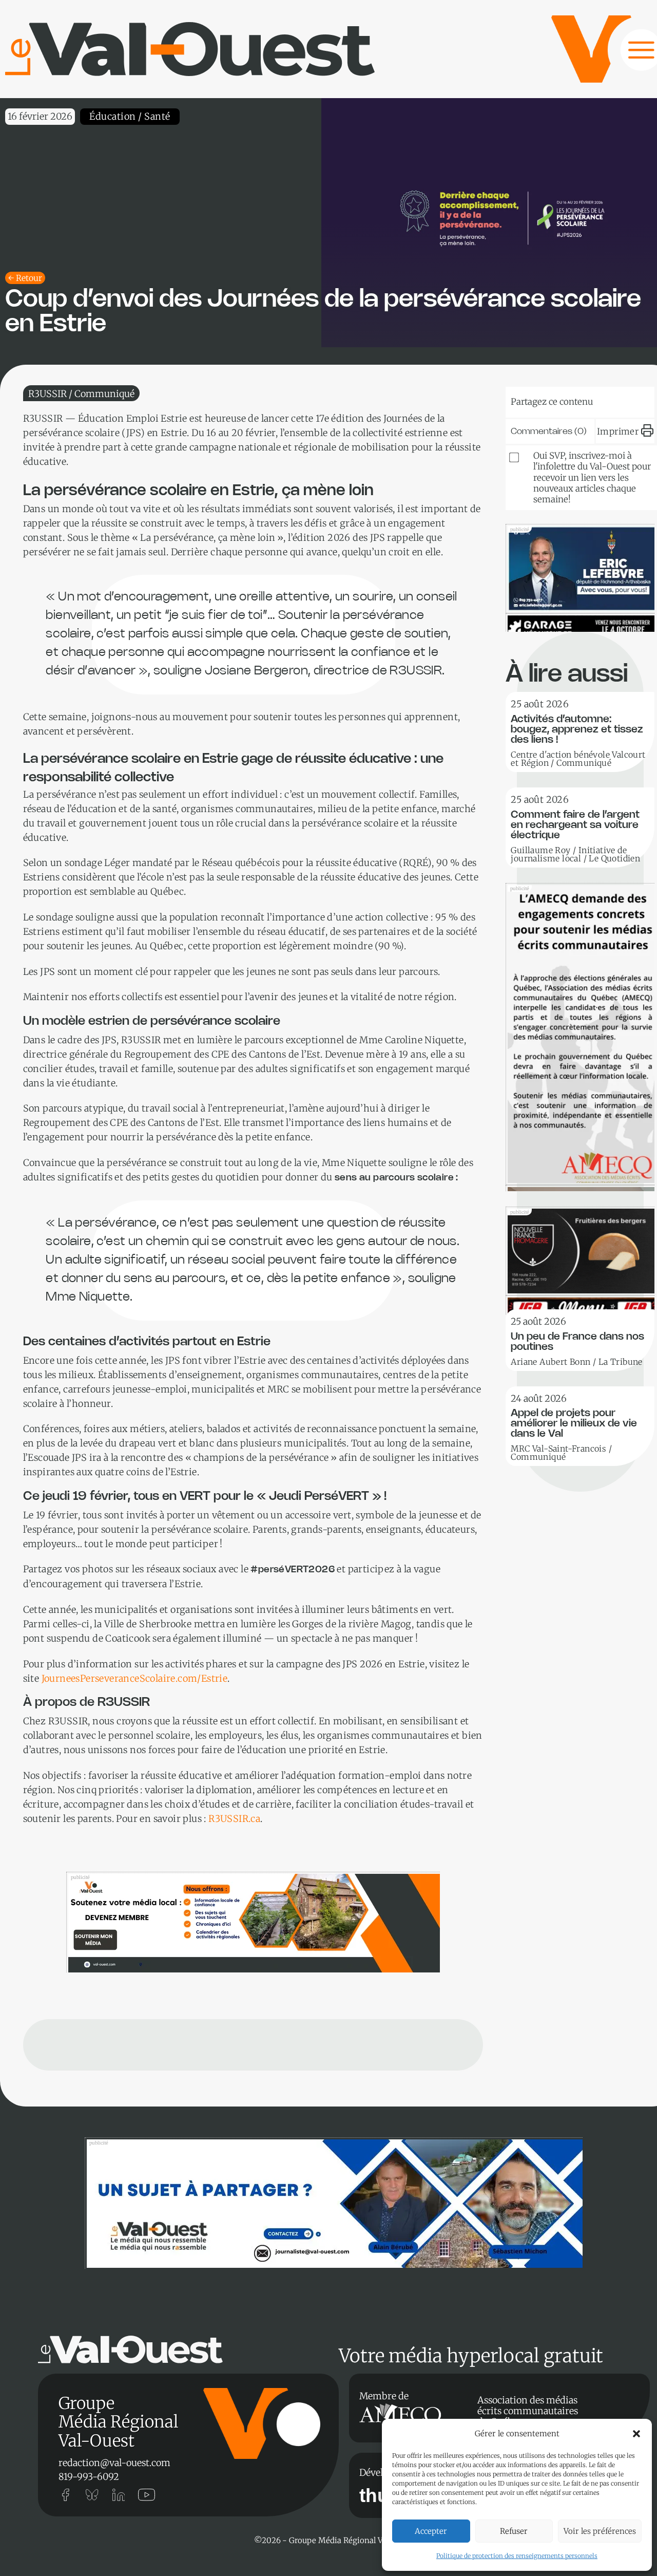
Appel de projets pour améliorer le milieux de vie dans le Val (574, 1424)
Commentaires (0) (549, 431)
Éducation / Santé (130, 116)
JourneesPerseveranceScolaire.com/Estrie (135, 1678)
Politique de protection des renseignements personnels (517, 2556)
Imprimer (618, 431)
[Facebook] (631, 400)
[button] (636, 2434)
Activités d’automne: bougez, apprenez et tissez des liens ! (577, 730)
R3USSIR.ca (234, 1819)
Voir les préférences (600, 2531)
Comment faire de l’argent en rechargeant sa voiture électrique (575, 825)
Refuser (514, 2531)
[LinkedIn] (568, 400)
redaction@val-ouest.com (114, 2463)
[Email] (600, 400)
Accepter (431, 2531)
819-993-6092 (89, 2477)
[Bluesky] (537, 400)
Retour (29, 278)
